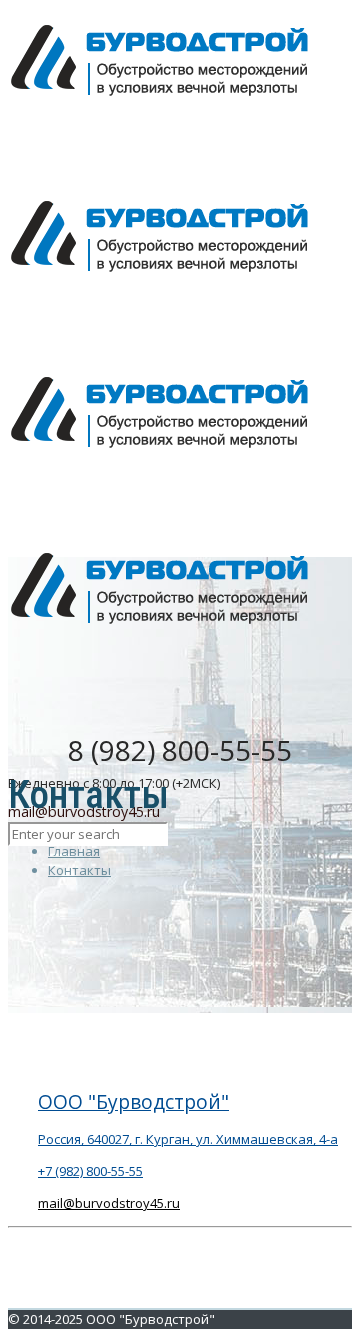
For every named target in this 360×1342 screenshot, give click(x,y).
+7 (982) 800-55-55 (90, 1171)
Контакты (79, 870)
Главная (74, 851)
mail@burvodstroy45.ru (109, 1203)
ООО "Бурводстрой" (133, 1101)
